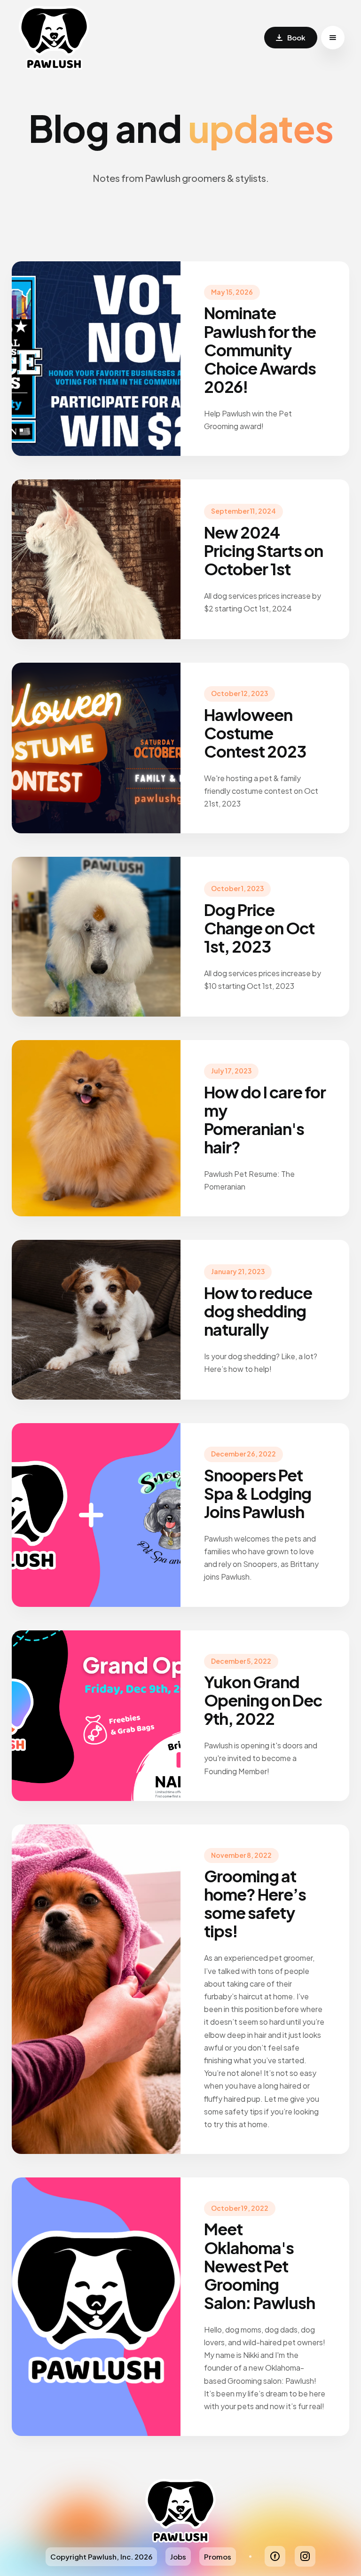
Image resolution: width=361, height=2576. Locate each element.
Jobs (178, 2556)
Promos (218, 2556)
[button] (333, 38)
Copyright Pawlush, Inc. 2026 (101, 2556)
